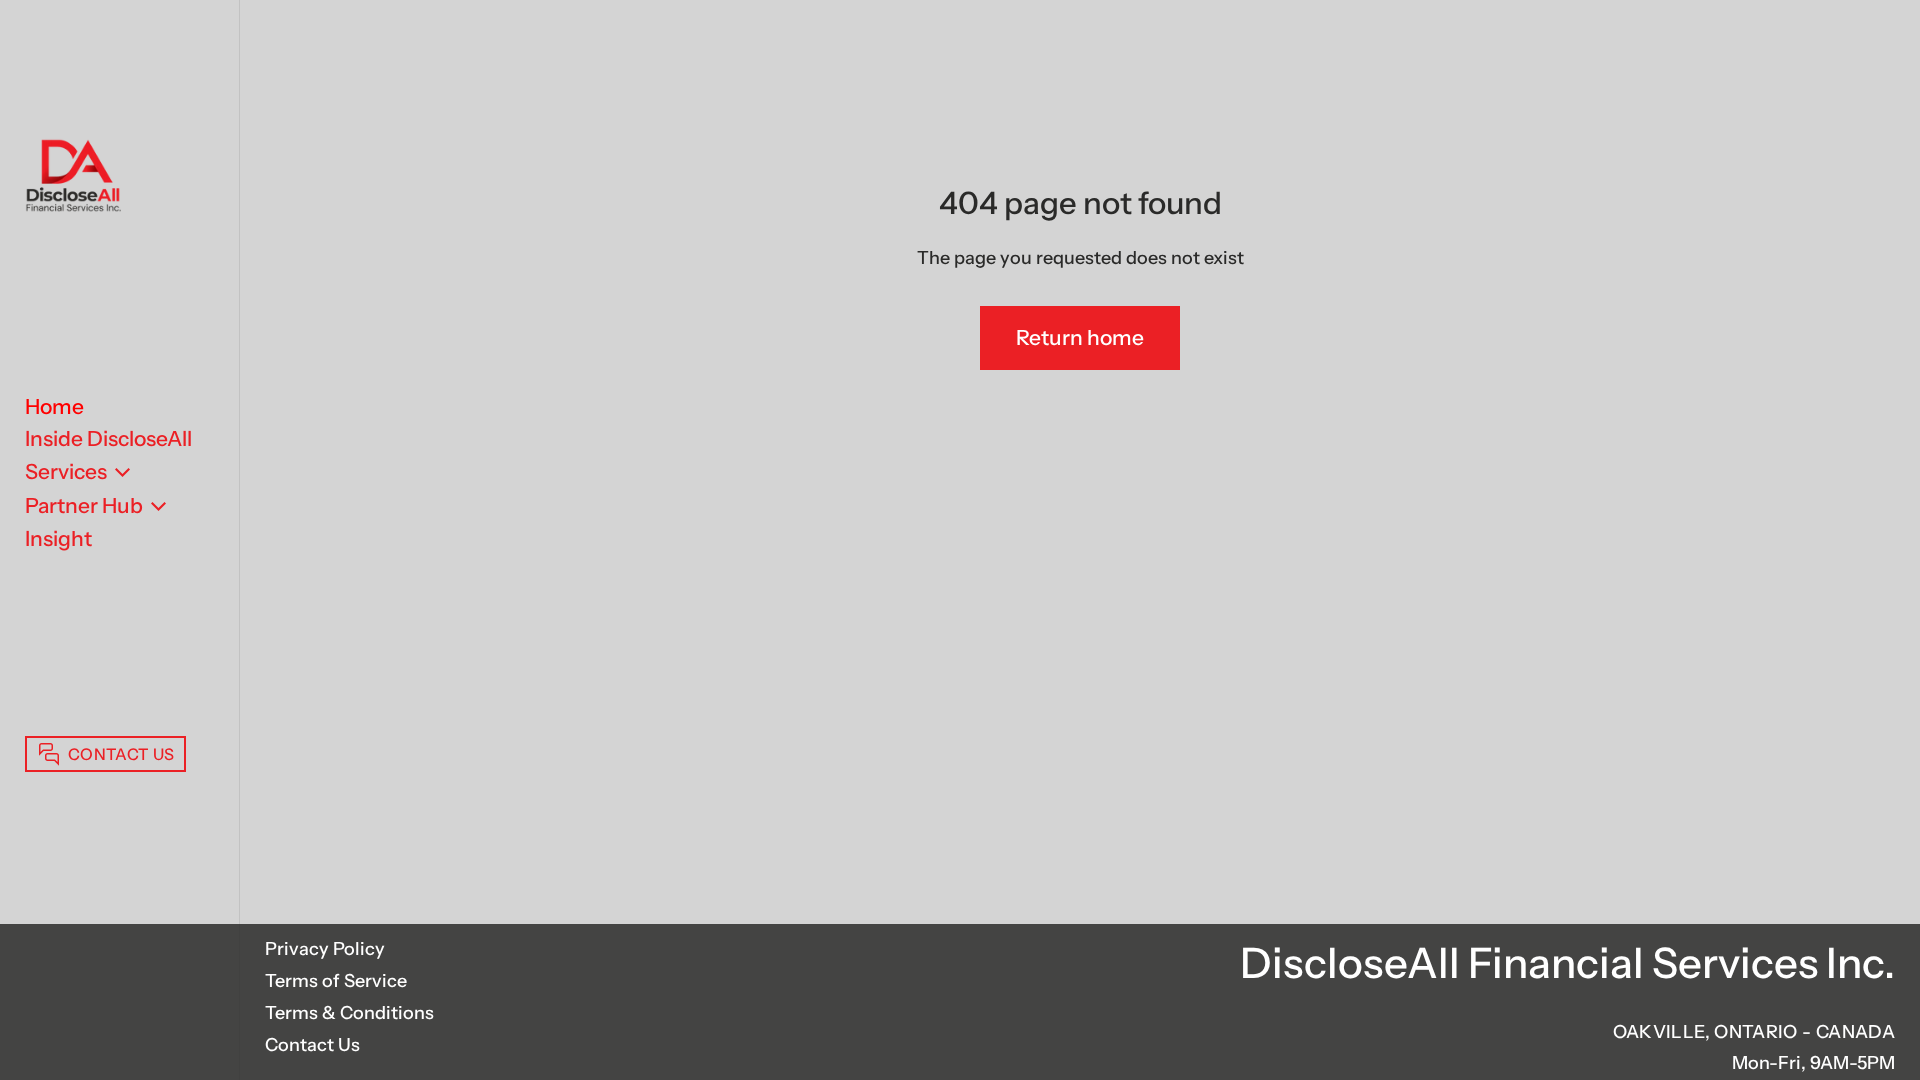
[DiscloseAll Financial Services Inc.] (73, 178)
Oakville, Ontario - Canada (1754, 1032)
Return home (1080, 337)
